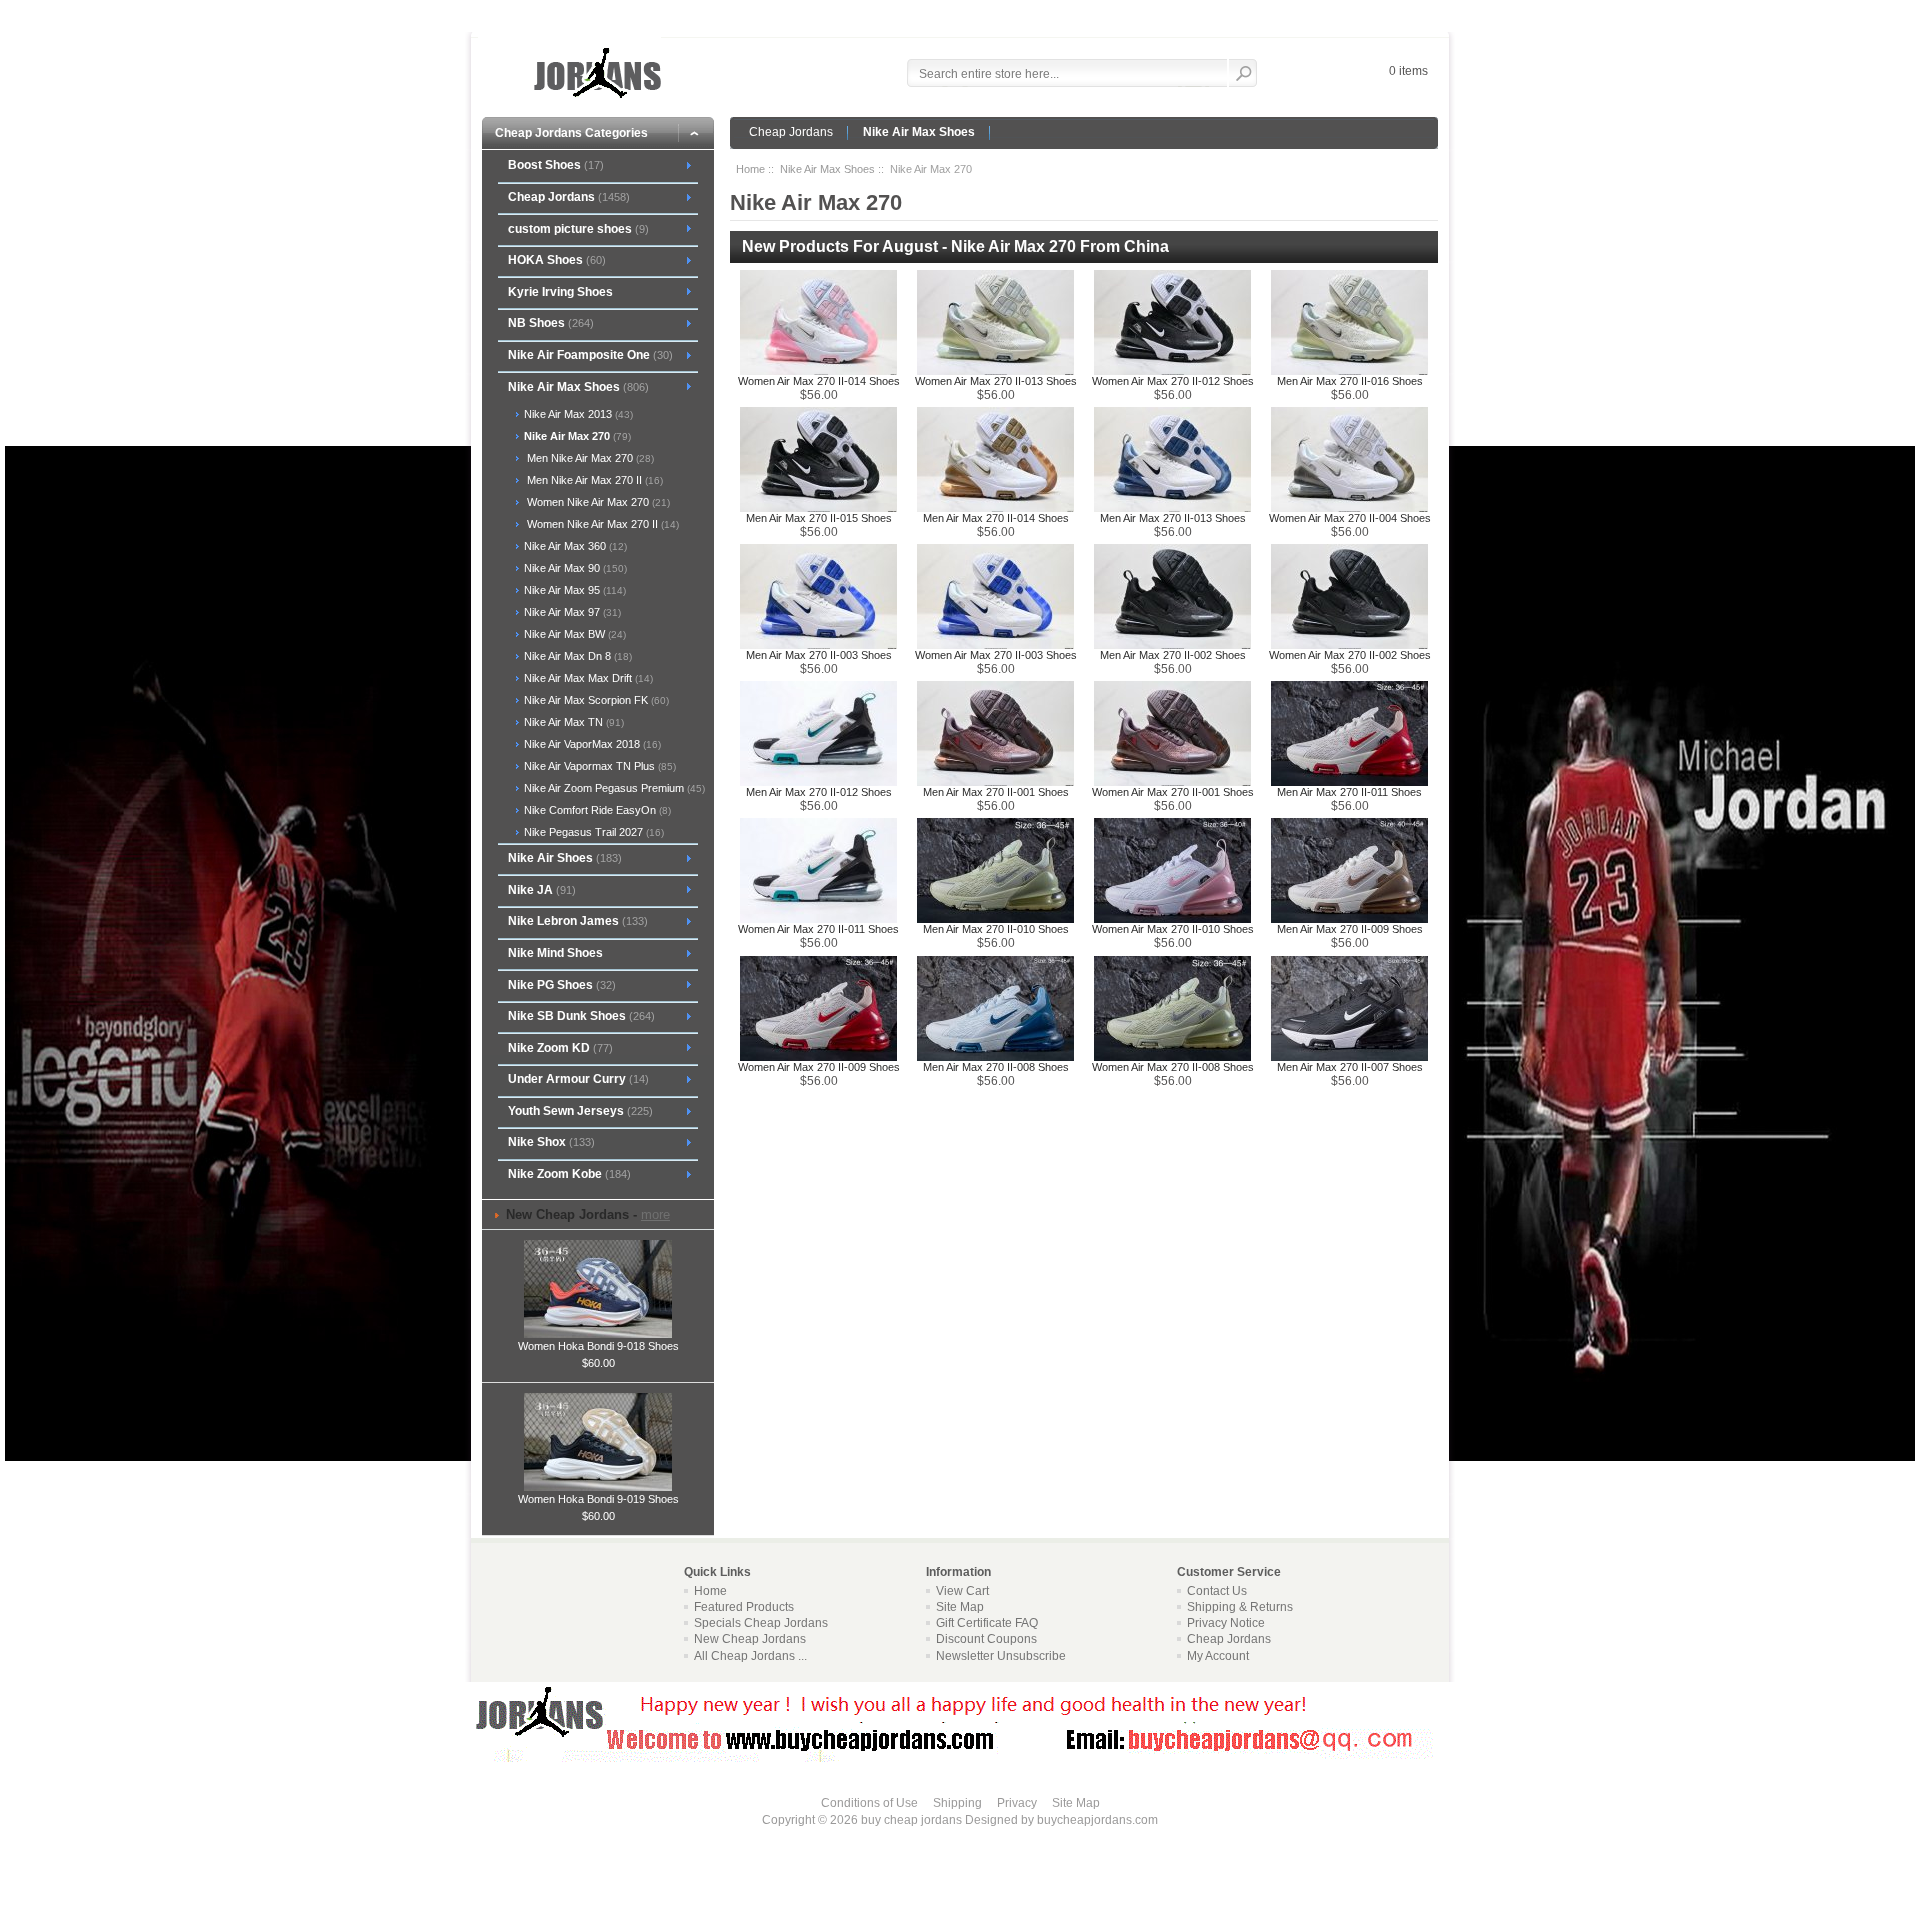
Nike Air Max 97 (571, 612)
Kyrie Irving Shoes (560, 292)
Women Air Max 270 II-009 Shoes (819, 1067)
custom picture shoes (578, 229)
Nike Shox (551, 1142)
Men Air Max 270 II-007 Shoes (1350, 1067)
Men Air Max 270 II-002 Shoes (1173, 655)
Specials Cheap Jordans (761, 1623)
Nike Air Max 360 (574, 546)
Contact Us (1217, 1591)
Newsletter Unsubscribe (1001, 1656)
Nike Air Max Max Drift (587, 678)
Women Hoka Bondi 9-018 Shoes (598, 1346)
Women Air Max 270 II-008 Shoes (1173, 1067)
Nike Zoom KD (560, 1048)
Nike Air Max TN (572, 722)
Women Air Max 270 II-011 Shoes (818, 929)
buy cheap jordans (911, 1820)
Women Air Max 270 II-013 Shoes (996, 381)
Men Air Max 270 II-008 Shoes (996, 1067)
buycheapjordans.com (1097, 1820)
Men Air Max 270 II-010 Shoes (996, 929)
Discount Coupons (986, 1639)
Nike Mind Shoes (555, 953)
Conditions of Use (869, 1803)
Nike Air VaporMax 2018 (591, 744)
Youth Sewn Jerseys (580, 1111)
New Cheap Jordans (750, 1639)
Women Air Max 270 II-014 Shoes (819, 381)
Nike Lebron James (578, 921)
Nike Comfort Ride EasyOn (596, 810)
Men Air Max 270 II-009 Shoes (1350, 929)
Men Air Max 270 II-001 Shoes (996, 792)
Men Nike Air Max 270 (587, 458)
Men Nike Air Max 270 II (592, 480)
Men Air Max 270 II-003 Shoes (819, 655)
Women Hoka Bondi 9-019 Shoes (598, 1499)
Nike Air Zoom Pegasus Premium (613, 788)
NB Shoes (551, 323)
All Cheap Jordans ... (750, 1656)
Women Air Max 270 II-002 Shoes (1350, 655)
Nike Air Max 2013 (577, 414)
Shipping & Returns (1240, 1607)
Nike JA (542, 890)
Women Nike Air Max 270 (595, 502)
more (655, 1214)
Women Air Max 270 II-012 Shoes (1173, 381)
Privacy (1017, 1803)
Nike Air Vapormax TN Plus (598, 766)
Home (750, 169)
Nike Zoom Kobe (569, 1174)
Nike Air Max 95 (573, 590)
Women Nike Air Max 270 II (600, 524)
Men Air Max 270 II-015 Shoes (819, 518)
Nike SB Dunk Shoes (581, 1016)
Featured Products (744, 1607)
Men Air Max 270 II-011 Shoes (1349, 792)
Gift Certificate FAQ (987, 1623)
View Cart (962, 1591)
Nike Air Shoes (565, 858)
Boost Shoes (556, 165)
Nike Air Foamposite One (590, 355)
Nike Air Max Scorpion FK (595, 700)
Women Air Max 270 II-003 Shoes (996, 655)
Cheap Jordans (791, 132)
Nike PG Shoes (562, 985)
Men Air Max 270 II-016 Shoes (1350, 381)
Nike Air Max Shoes (919, 132)
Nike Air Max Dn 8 (576, 656)
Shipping (957, 1803)
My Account (1218, 1656)
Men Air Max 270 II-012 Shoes (819, 792)
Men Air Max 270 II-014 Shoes (996, 518)
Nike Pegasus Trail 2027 (592, 832)
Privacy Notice (1226, 1623)
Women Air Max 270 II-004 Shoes (1350, 518)
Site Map (960, 1607)
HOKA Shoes (557, 260)
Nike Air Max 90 (574, 568)
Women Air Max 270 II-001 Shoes (1173, 792)
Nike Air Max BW (573, 634)
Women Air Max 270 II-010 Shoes (1173, 929)
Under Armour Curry (578, 1079)
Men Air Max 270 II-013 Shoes (1173, 518)
